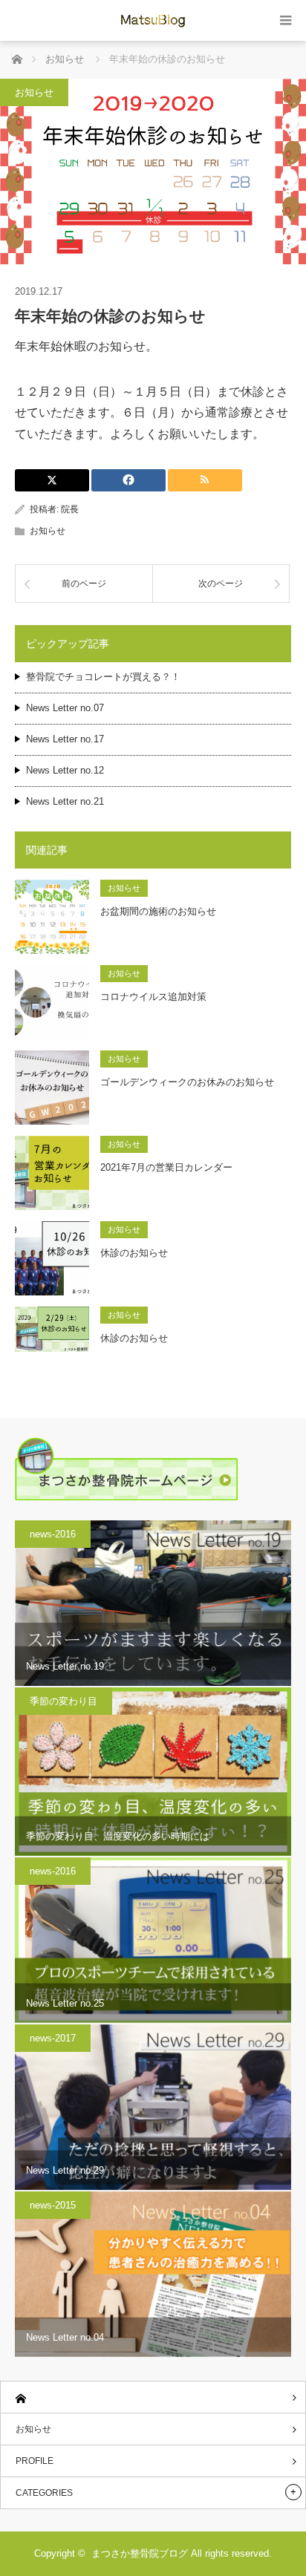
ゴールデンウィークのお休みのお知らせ (187, 1082)
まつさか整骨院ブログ (140, 2553)
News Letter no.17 (65, 739)
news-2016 (53, 1534)
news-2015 (53, 2205)
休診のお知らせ (134, 1253)
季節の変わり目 (64, 1701)
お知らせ (34, 92)
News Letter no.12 (65, 770)
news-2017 (53, 2038)
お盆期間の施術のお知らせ (158, 911)
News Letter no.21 (65, 801)
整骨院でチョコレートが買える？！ (103, 677)
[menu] (286, 20)
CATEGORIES (44, 2493)
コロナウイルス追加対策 (153, 997)
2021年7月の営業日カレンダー (166, 1167)
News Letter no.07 (65, 708)
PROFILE (35, 2461)
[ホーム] (153, 2397)
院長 (70, 509)
